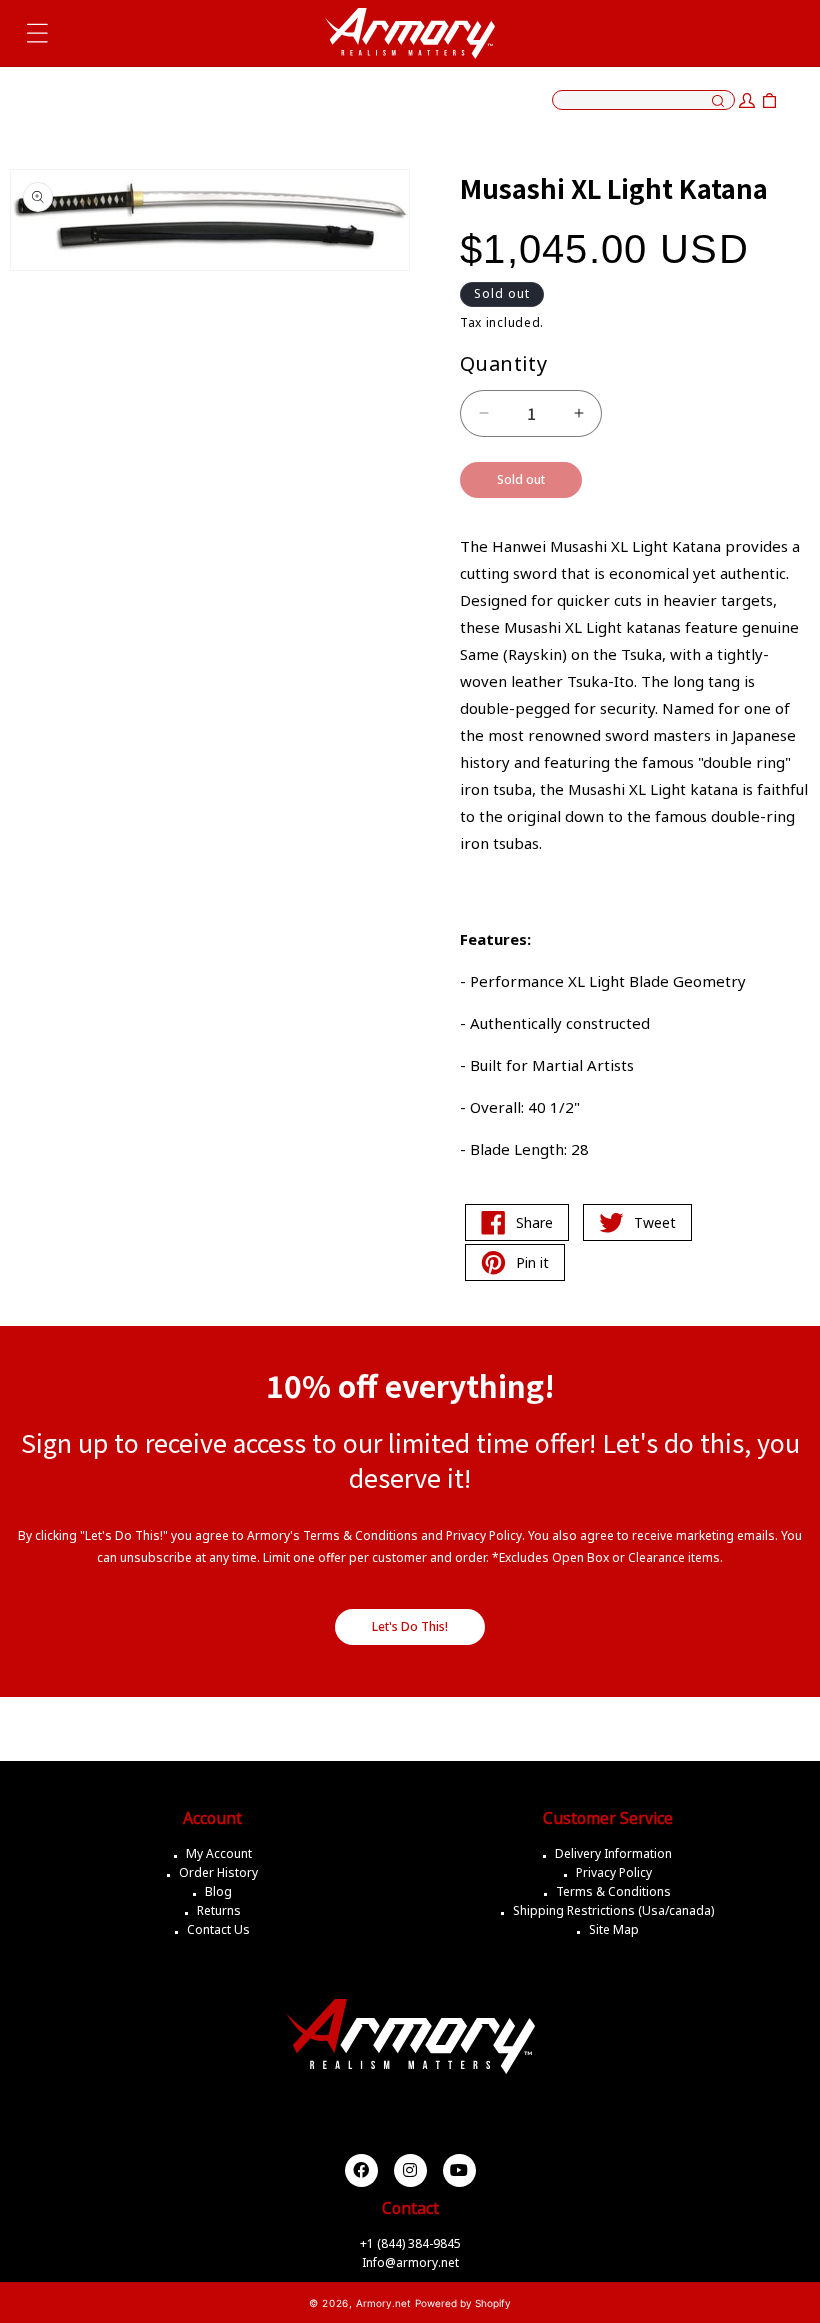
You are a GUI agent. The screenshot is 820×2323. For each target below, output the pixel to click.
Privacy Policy (614, 1872)
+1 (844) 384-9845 (410, 2243)
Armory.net (383, 2303)
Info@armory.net (410, 2262)
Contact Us (218, 1929)
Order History (218, 1872)
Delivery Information (613, 1853)
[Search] (718, 102)
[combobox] (643, 100)
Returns (219, 1910)
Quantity (503, 363)
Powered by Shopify (463, 2303)
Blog (218, 1891)
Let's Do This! (410, 1626)
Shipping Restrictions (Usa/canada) (613, 1910)
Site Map (614, 1929)
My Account (219, 1853)
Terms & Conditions (613, 1891)
